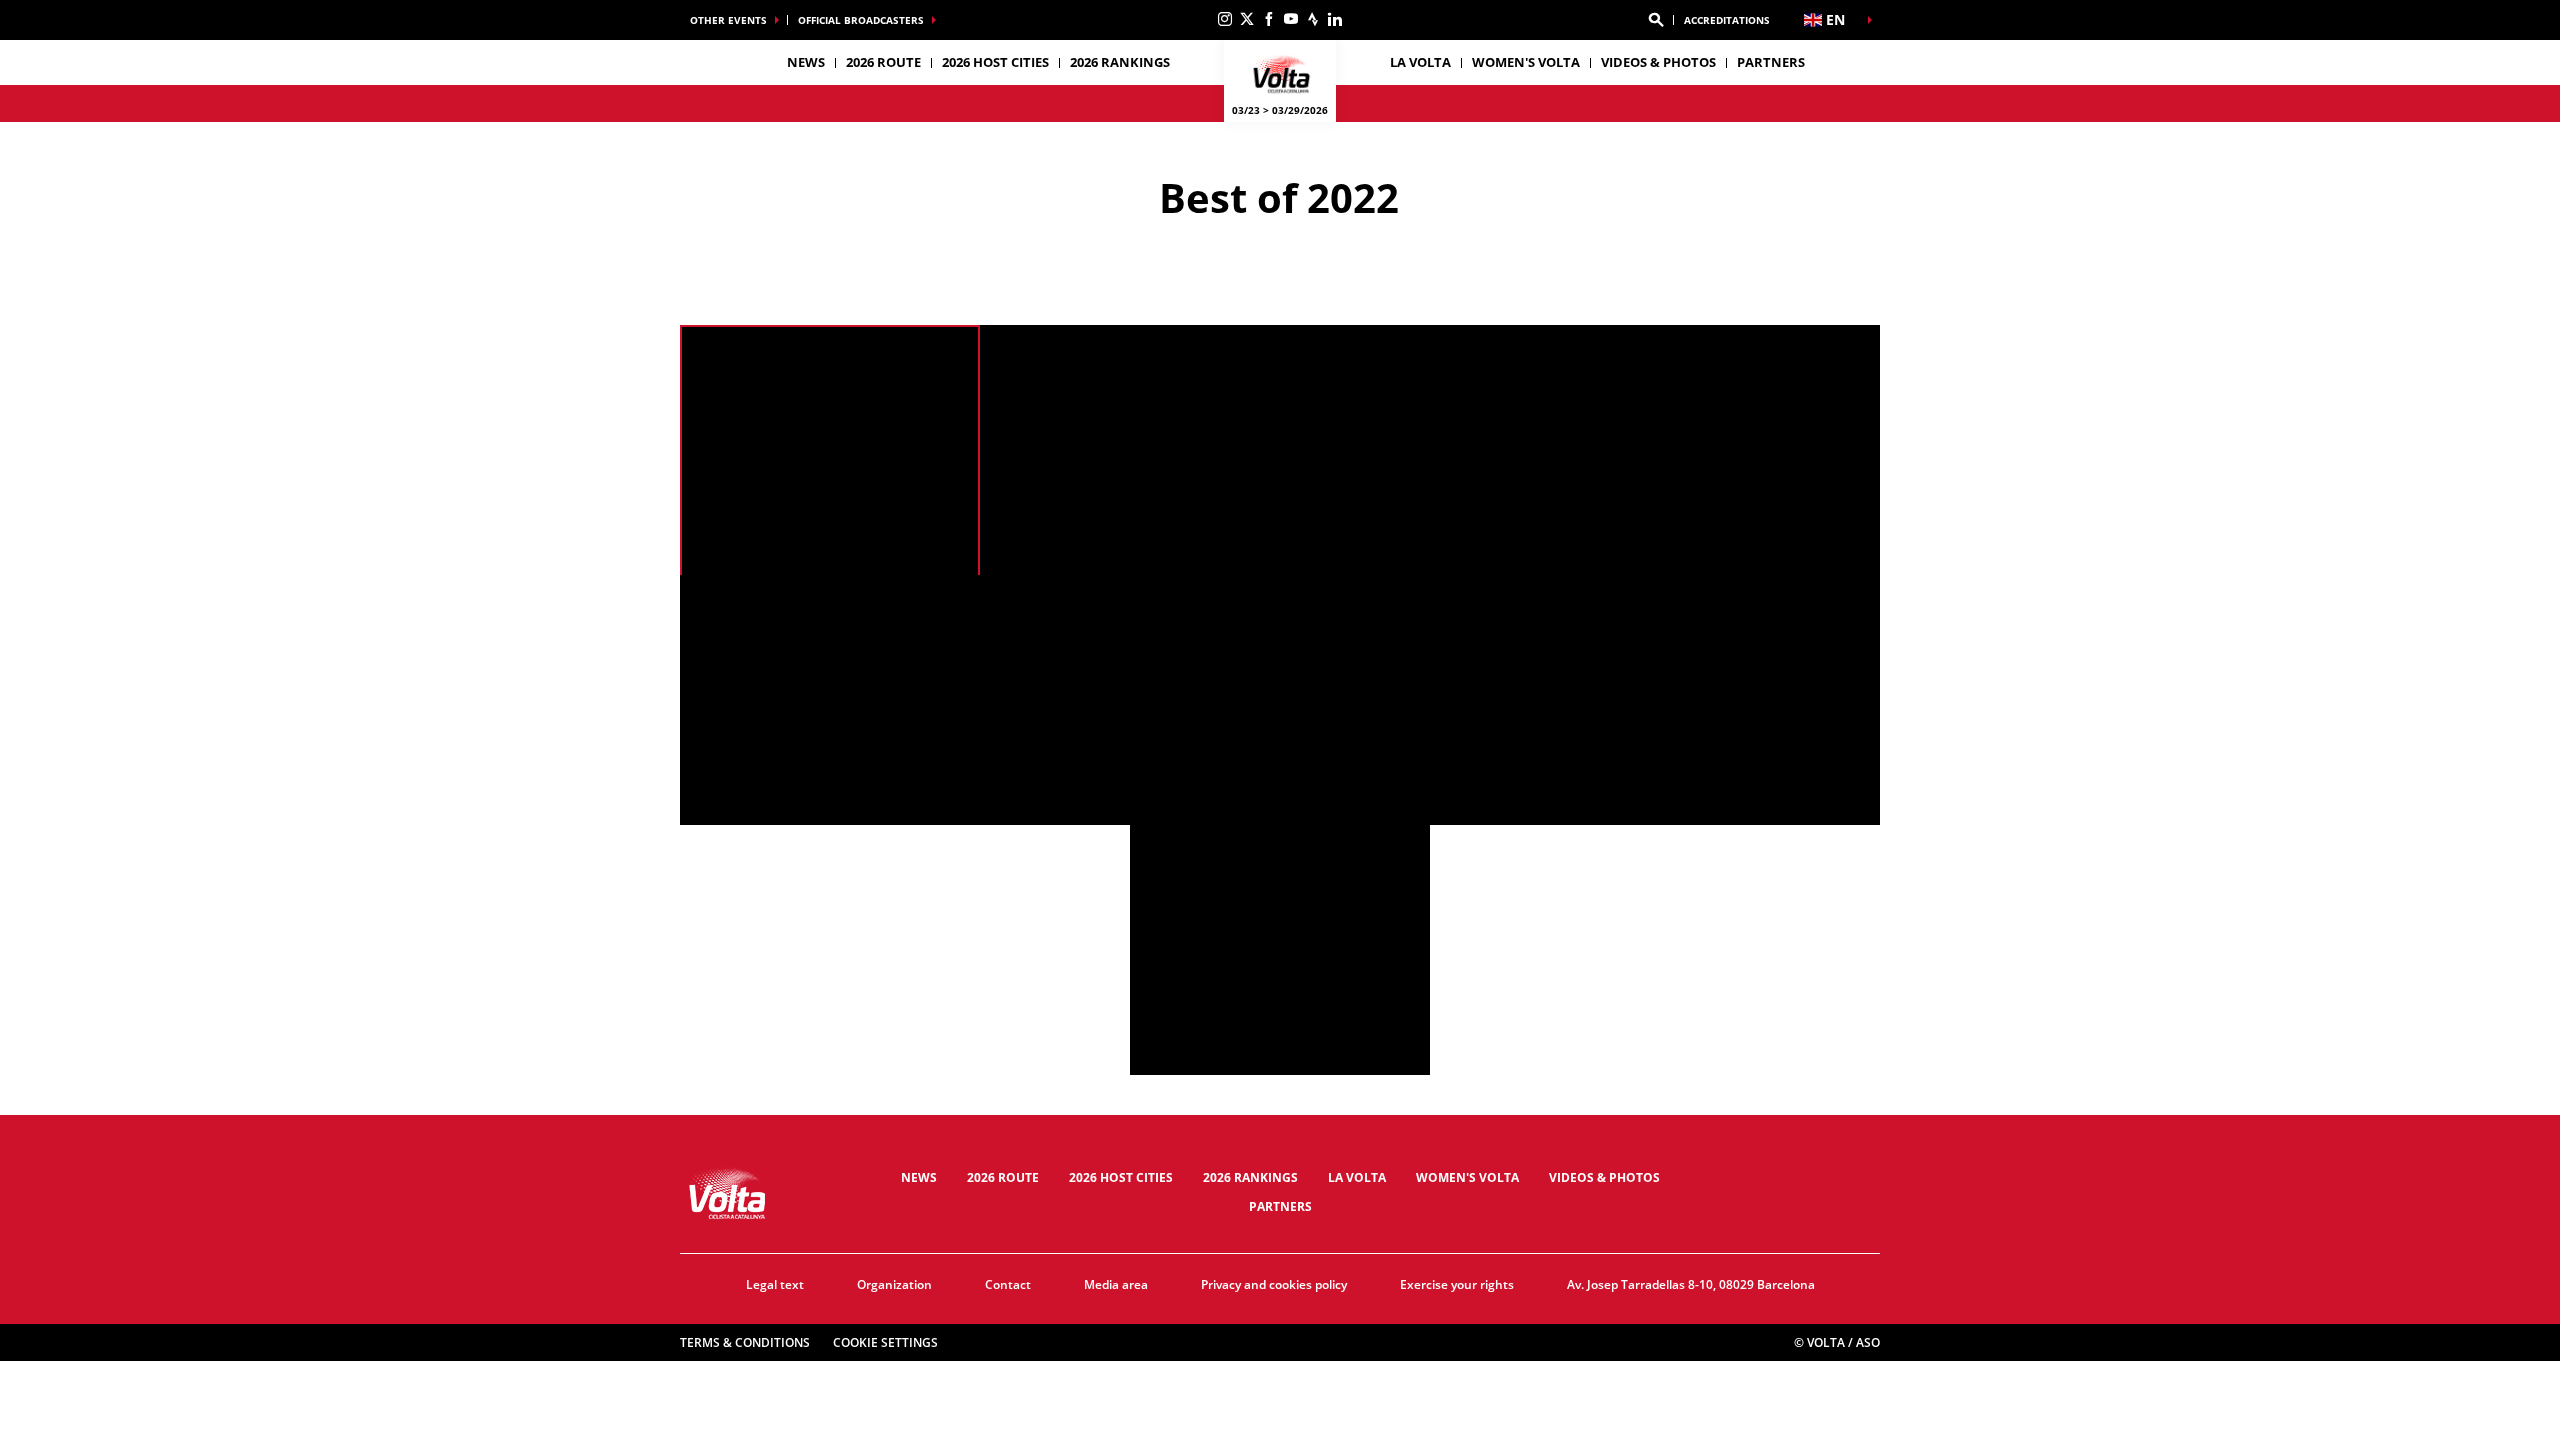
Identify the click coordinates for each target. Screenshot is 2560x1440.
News (806, 62)
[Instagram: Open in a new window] (1225, 19)
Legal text (775, 1284)
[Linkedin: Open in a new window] (1335, 19)
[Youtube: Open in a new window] (1291, 19)
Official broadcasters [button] (861, 20)
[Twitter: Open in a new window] (1247, 19)
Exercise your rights (1457, 1284)
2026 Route (1003, 1177)
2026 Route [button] (883, 62)
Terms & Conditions (745, 1342)
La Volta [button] (1420, 62)
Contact (1008, 1284)
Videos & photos (1658, 62)
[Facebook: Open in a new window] (1269, 19)
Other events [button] (728, 20)
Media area (1116, 1284)
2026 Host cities (1121, 1177)
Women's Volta (1526, 62)
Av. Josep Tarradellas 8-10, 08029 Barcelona (1691, 1284)
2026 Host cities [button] (995, 62)
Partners (1771, 62)
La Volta (1357, 1177)
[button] (1656, 20)
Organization (894, 1284)
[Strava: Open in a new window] (1313, 19)
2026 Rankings (1120, 62)
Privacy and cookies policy (1274, 1284)
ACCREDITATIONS (1727, 20)
